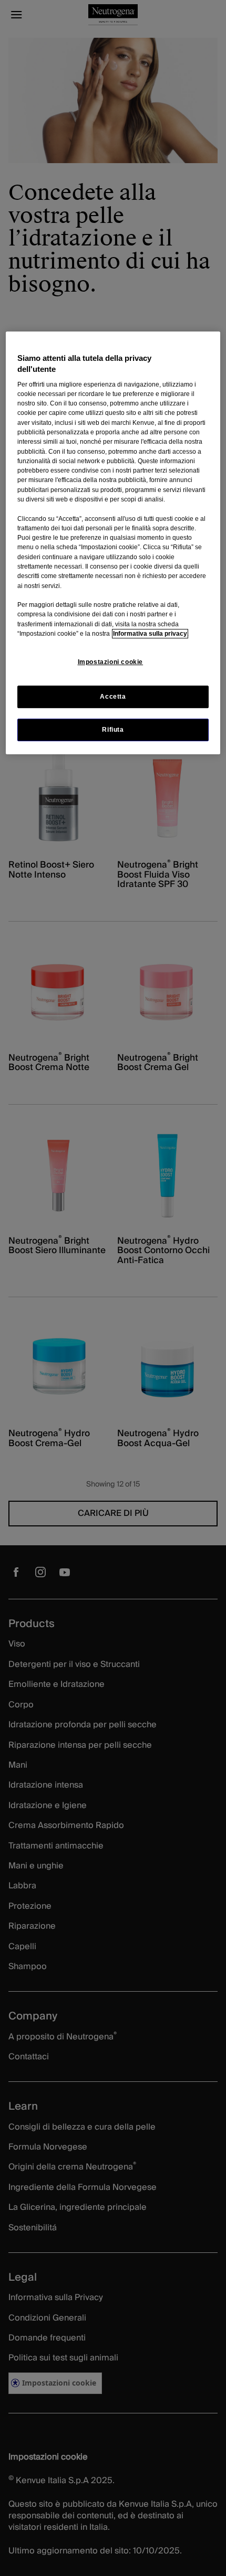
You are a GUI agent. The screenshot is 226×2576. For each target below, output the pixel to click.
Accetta (113, 697)
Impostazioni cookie (111, 662)
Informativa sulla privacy (150, 634)
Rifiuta (113, 730)
